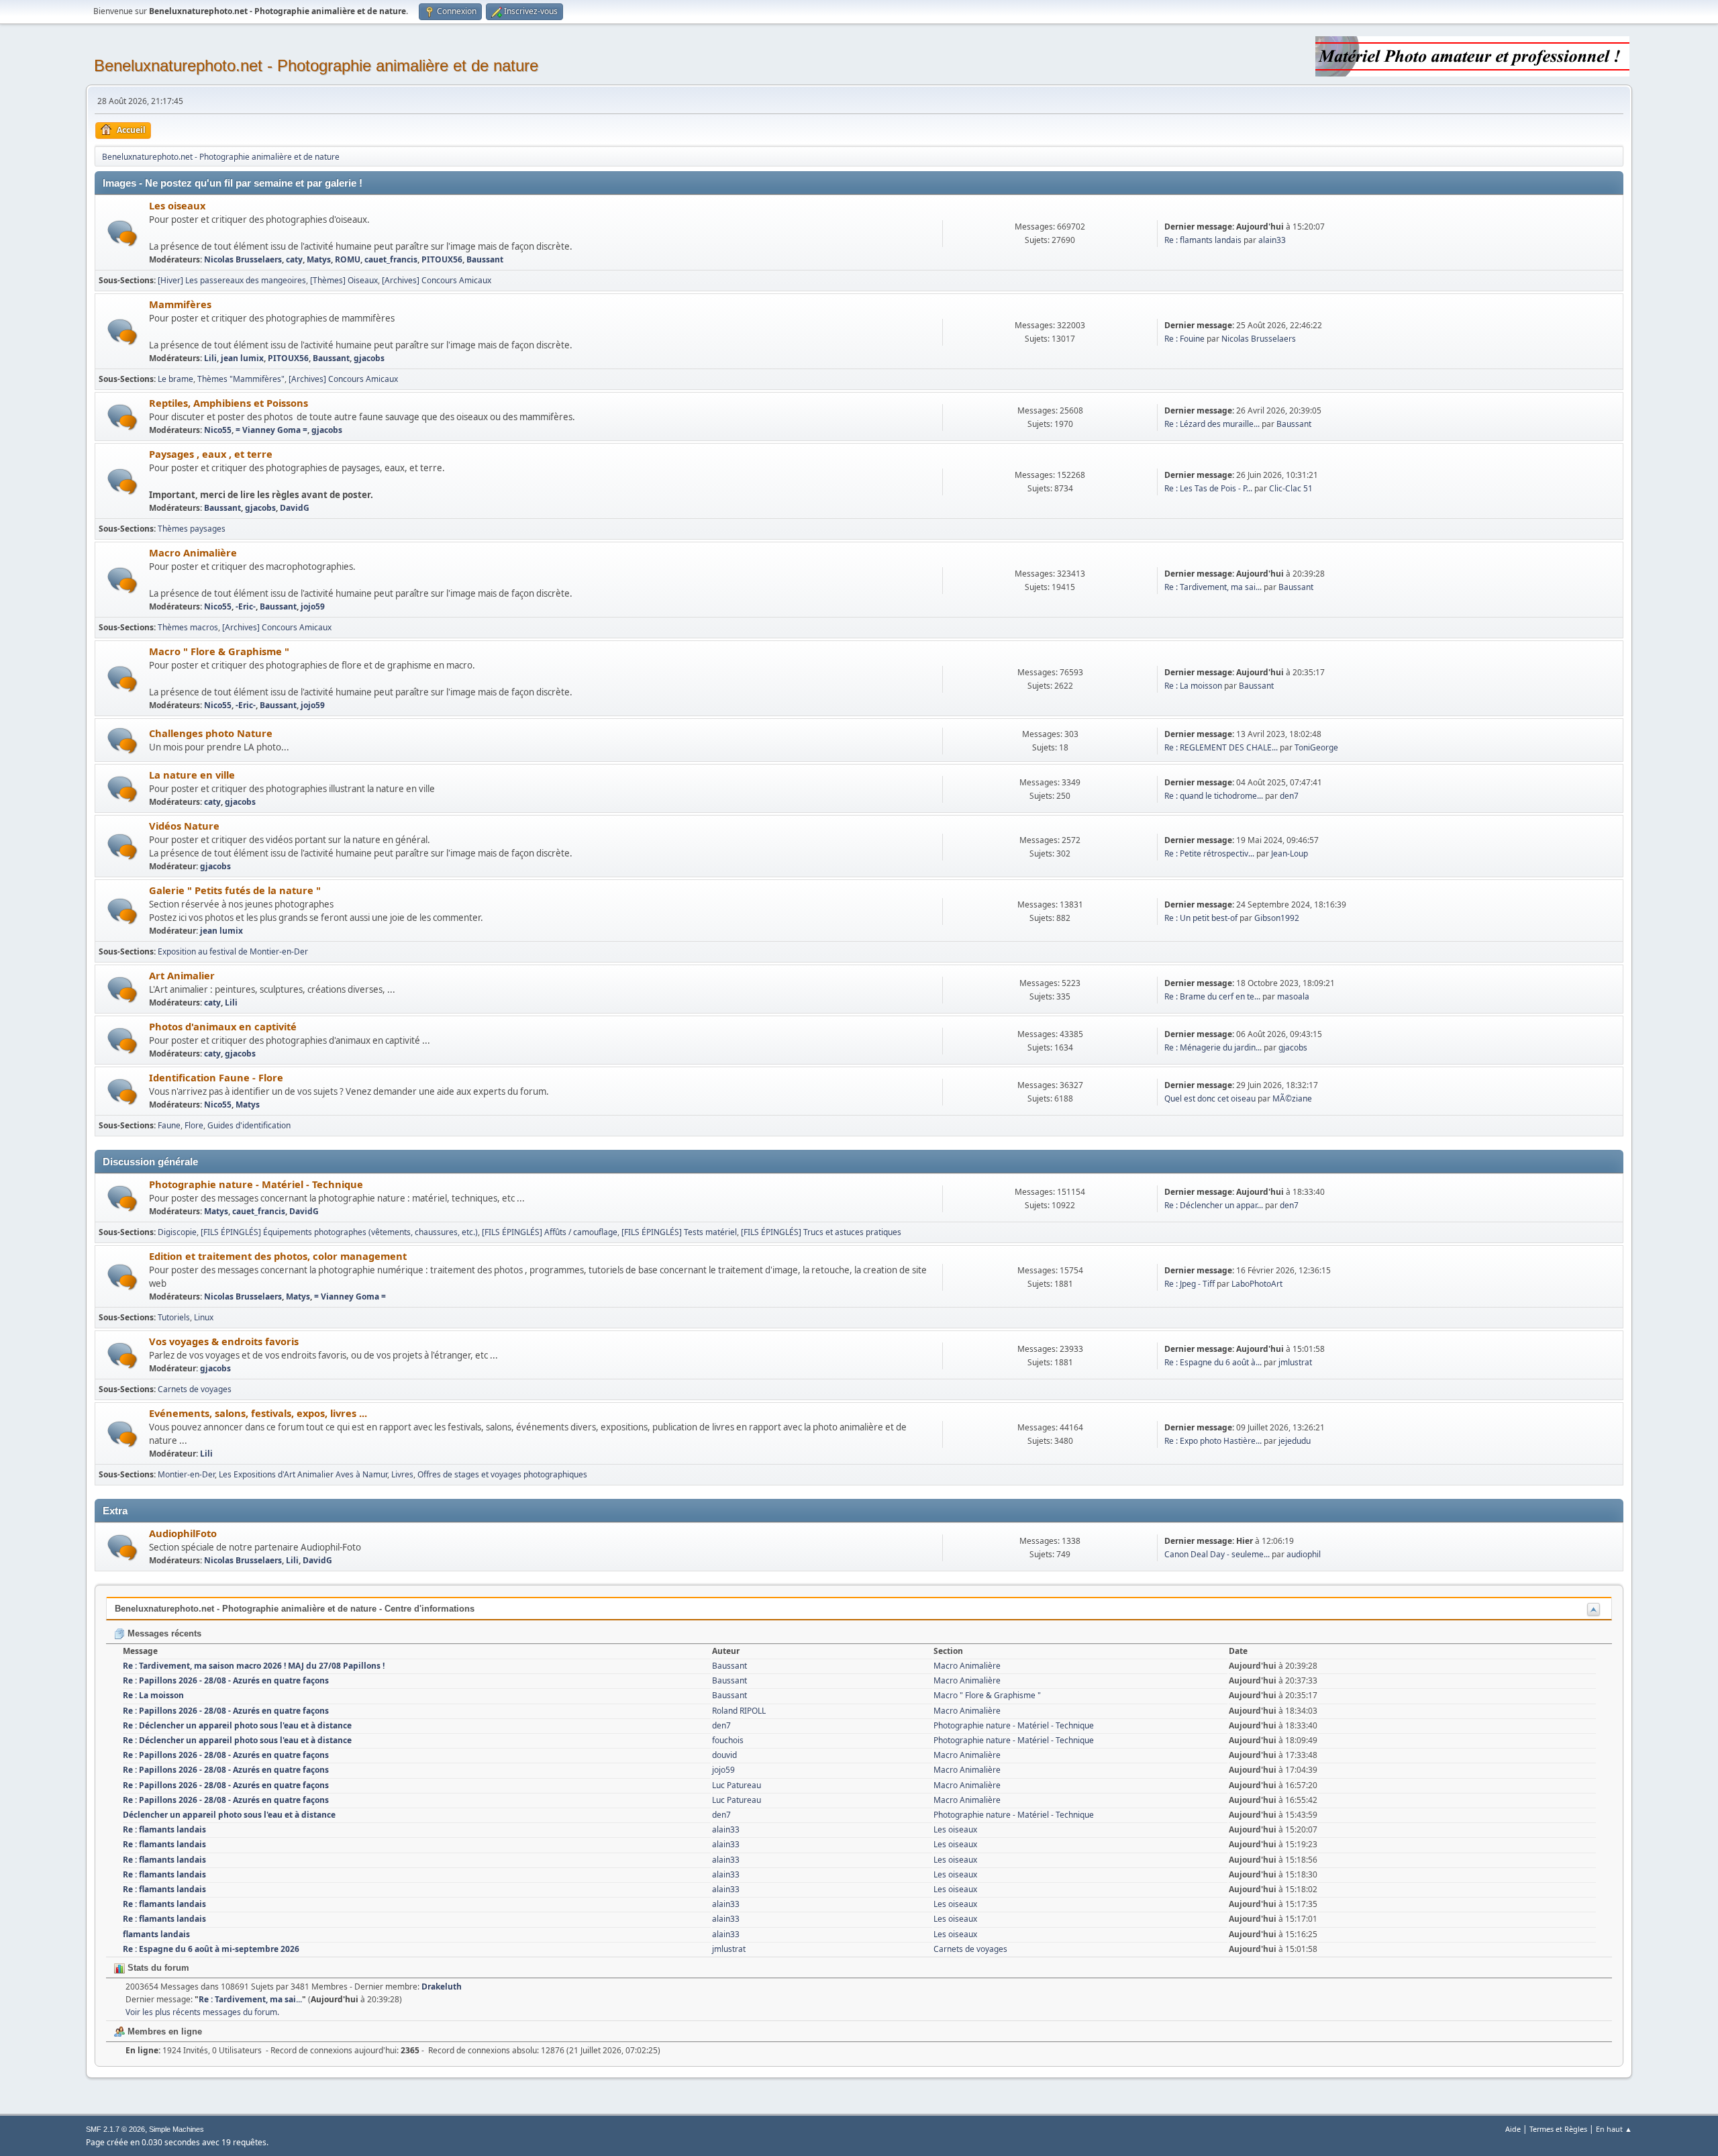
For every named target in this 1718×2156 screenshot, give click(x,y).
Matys (319, 259)
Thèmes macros (188, 627)
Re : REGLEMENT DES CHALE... (1221, 747)
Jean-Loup (1290, 853)
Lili (210, 358)
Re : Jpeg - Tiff (1190, 1284)
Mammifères (180, 304)
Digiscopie (177, 1232)
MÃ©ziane (1292, 1098)
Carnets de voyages (195, 1389)
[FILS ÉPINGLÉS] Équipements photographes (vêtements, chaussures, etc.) (339, 1232)
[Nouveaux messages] (122, 233)
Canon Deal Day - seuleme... (1217, 1554)
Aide (1513, 2129)
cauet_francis (391, 259)
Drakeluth (442, 1987)
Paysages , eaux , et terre (211, 454)
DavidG (295, 508)
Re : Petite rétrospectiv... (1209, 853)
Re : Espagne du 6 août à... (1213, 1362)
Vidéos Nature (184, 826)
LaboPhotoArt (1257, 1284)
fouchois (728, 1740)
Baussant (485, 259)
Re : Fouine (1184, 339)
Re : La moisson (1193, 686)
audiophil (1304, 1554)
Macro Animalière (193, 552)
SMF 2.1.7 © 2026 (115, 2129)
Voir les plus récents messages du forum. (202, 2012)
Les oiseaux (177, 205)
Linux (204, 1317)
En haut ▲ (1614, 2129)
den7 (1289, 796)
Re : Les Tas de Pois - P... (1208, 488)
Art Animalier (182, 975)
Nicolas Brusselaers (243, 259)
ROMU (348, 259)
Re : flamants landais (1203, 240)
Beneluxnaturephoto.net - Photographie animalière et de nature (316, 65)
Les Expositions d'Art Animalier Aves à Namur (303, 1474)
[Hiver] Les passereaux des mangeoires (232, 280)
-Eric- (246, 606)
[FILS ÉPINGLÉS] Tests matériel (679, 1232)
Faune (169, 1125)
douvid (724, 1755)
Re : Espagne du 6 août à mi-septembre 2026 (211, 1949)
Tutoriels (174, 1317)
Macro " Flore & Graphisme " (219, 651)
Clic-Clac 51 (1291, 488)
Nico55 (218, 430)
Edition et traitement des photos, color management (278, 1256)
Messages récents (163, 1633)
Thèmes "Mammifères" (241, 379)
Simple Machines (176, 2129)
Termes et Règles (1558, 2129)
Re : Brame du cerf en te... (1212, 996)
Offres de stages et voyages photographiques (502, 1474)
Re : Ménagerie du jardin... (1213, 1047)
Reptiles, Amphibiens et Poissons (229, 403)
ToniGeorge (1316, 747)
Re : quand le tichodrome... (1214, 796)
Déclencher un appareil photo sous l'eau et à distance (229, 1815)
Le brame (175, 379)
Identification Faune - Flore (216, 1077)
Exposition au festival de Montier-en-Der (233, 951)
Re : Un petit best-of (1201, 918)
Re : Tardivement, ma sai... (1213, 587)
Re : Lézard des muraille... (1212, 424)
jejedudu (1295, 1441)
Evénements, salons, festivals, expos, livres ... (258, 1413)
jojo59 (313, 606)
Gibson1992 (1277, 918)
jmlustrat (1295, 1362)
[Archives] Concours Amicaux (437, 280)
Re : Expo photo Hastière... (1213, 1441)
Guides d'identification (249, 1125)
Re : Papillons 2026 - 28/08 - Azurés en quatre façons (226, 1680)
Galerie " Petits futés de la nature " (235, 890)
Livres (402, 1474)
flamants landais (156, 1934)
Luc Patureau (737, 1785)
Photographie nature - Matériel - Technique (256, 1184)
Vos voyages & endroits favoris (224, 1341)
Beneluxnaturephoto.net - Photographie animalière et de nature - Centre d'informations (295, 1609)
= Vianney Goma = (271, 430)
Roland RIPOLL (739, 1711)
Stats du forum (157, 1968)
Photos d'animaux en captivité (223, 1026)
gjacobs (369, 358)
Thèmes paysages (192, 529)
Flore (194, 1125)
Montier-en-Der (186, 1474)
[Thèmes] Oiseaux (344, 280)
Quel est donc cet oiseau (1210, 1098)
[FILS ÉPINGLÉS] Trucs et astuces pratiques (821, 1232)
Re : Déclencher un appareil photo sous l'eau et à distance (237, 1725)
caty (294, 259)
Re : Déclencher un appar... (1214, 1205)
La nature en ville (192, 775)
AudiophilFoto (183, 1533)
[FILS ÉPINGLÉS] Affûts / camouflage (550, 1232)
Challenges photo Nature (211, 733)
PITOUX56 (442, 259)
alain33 (1272, 240)
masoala (1293, 996)
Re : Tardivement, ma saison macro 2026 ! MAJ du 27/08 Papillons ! (254, 1666)
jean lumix (242, 358)
